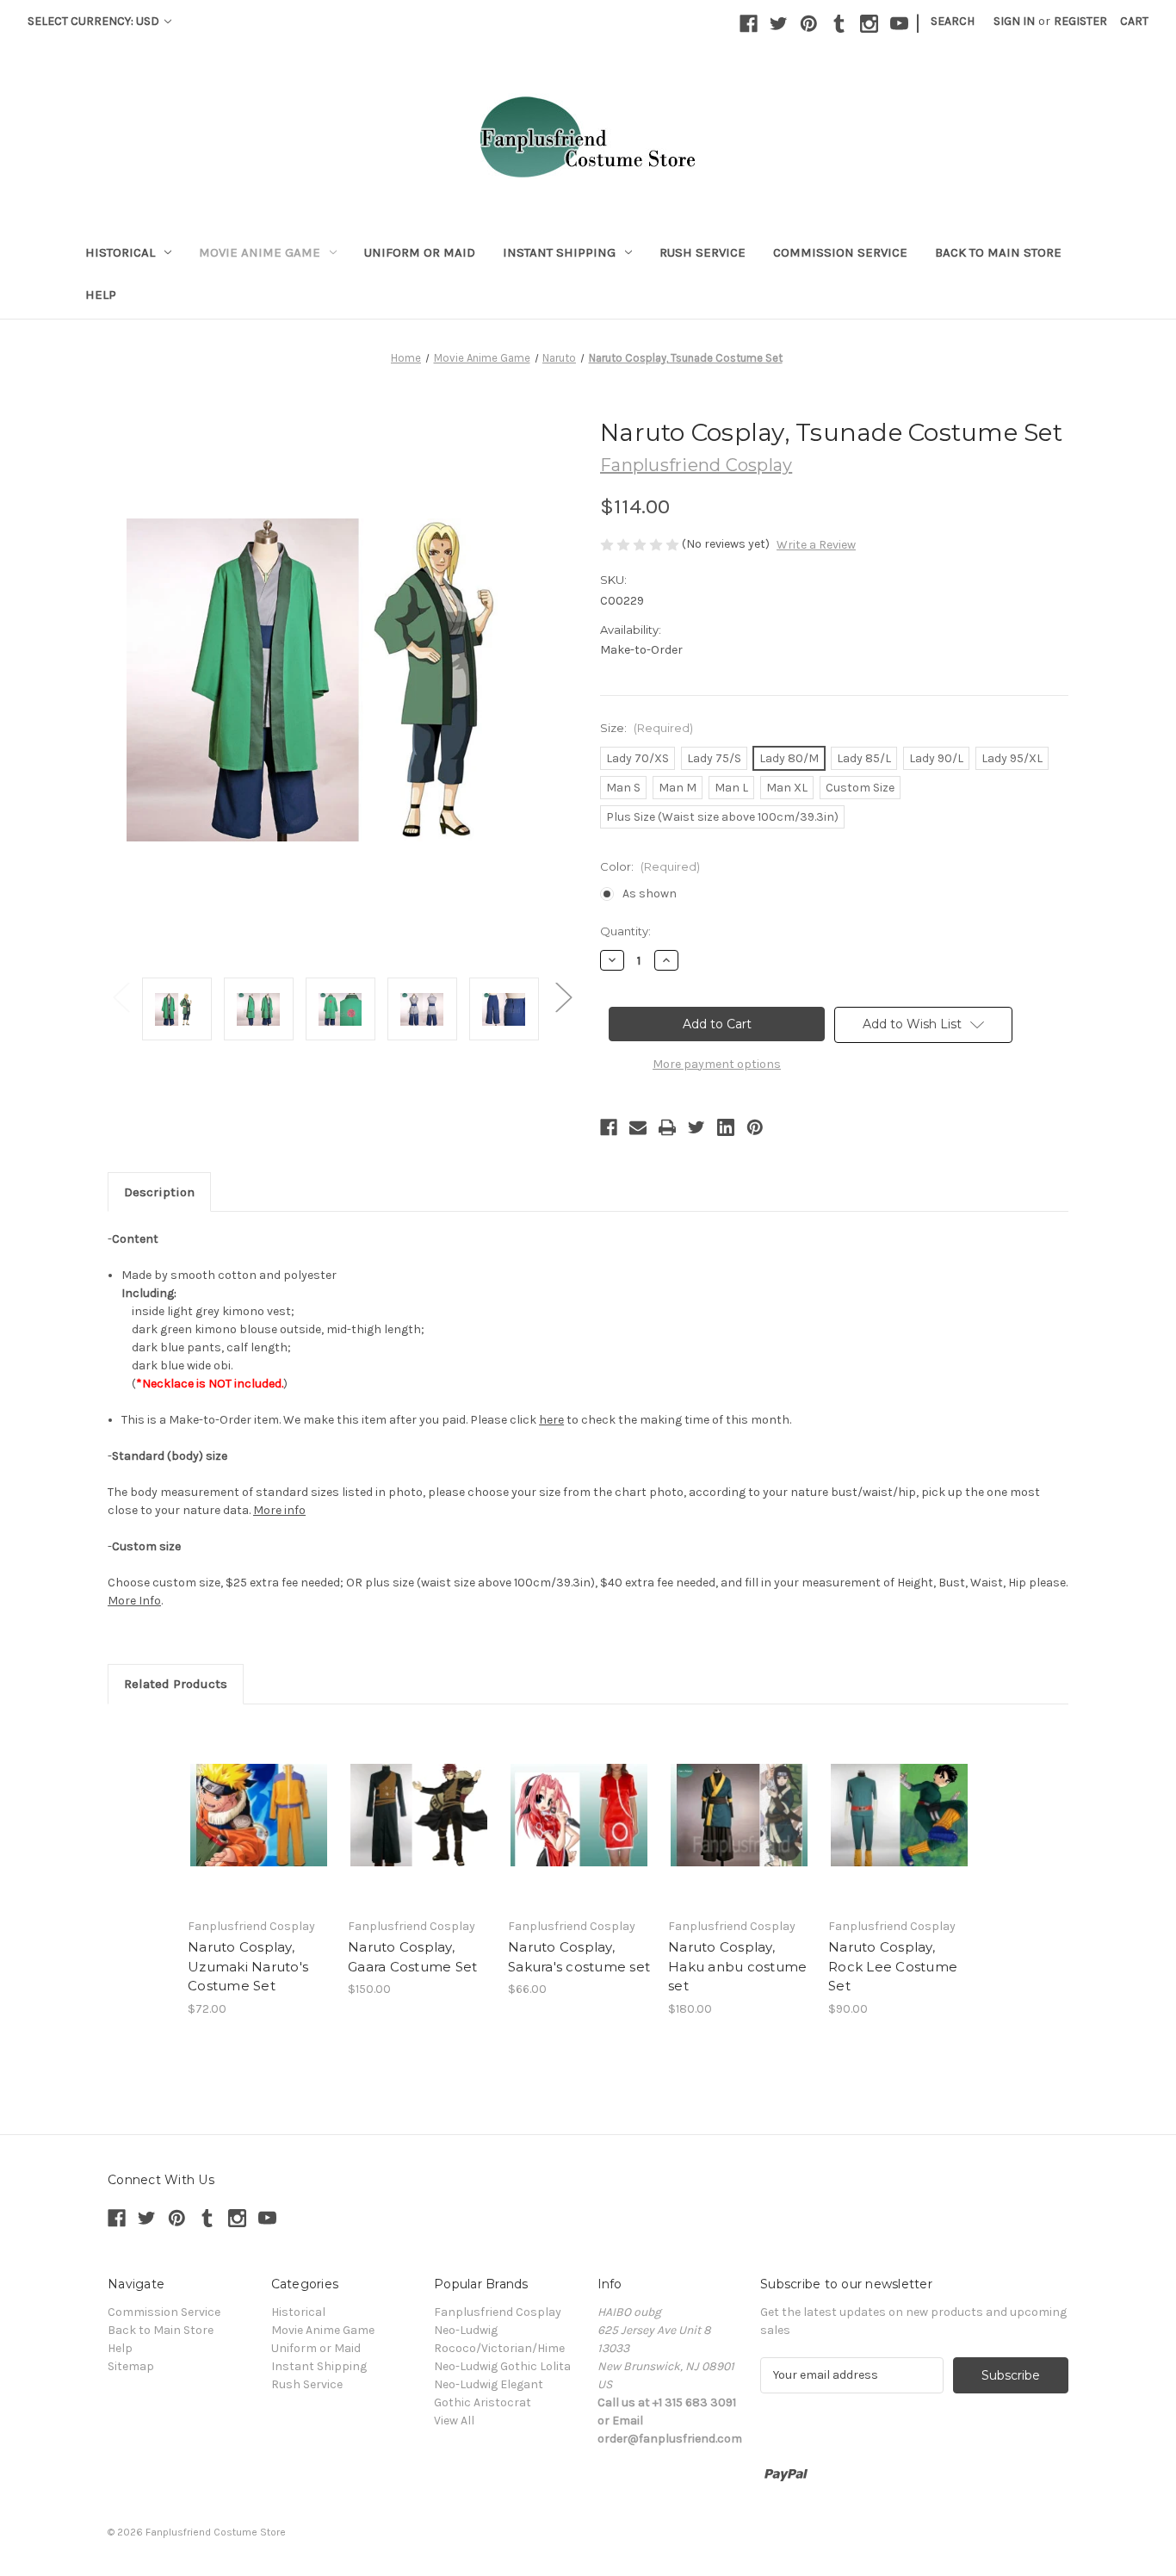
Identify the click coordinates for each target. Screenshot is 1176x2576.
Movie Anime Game (260, 252)
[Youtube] (899, 24)
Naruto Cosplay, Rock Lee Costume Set (893, 1966)
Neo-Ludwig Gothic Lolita (502, 2366)
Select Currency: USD (95, 21)
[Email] (638, 1127)
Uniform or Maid (420, 252)
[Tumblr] (839, 24)
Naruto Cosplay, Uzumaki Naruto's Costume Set (248, 1966)
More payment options (717, 1064)
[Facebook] (749, 24)
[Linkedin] (726, 1127)
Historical (120, 252)
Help (101, 295)
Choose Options (259, 1815)
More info (279, 1510)
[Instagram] (869, 24)
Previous (121, 996)
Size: (647, 728)
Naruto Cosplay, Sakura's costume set (579, 1957)
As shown (650, 894)
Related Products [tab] (176, 1684)
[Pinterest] (809, 24)
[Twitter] (779, 24)
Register (1080, 21)
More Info (134, 1601)
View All (454, 2421)
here (551, 1420)
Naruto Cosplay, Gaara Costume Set (412, 1957)
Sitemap (131, 2366)
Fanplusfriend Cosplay (498, 2312)
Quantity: (625, 931)
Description (159, 1192)
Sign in (1014, 21)
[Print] (667, 1127)
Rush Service (703, 252)
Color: (650, 866)
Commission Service (840, 252)
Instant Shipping (559, 252)
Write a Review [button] (816, 545)
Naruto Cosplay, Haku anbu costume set (737, 1966)
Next (563, 996)
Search (953, 21)
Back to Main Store (998, 252)
